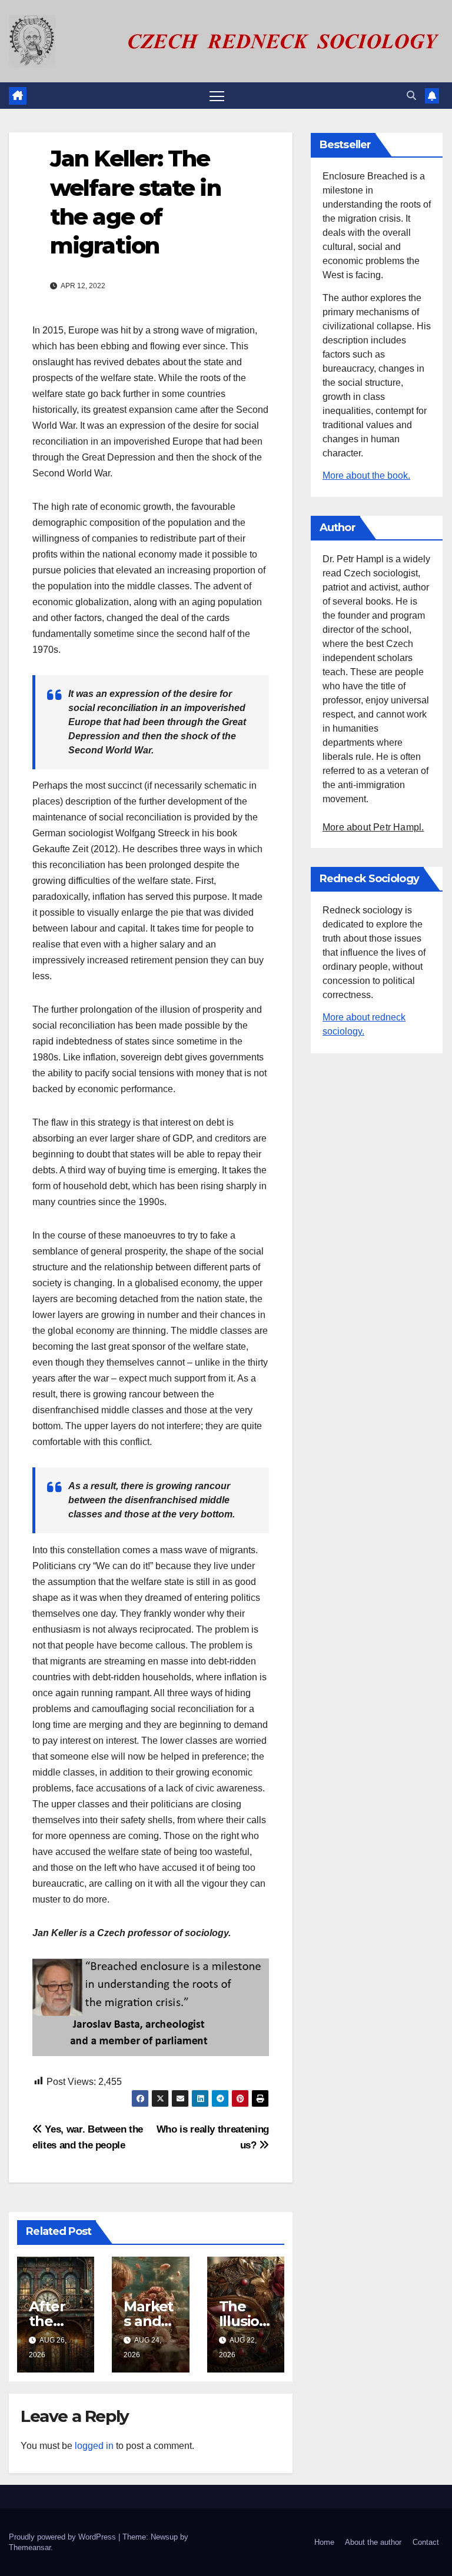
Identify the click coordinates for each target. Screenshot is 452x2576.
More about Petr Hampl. (373, 827)
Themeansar (30, 2547)
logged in (94, 2446)
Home (324, 2542)
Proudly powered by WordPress (64, 2537)
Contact (426, 2542)
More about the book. (366, 476)
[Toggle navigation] (217, 96)
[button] (411, 96)
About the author (373, 2542)
